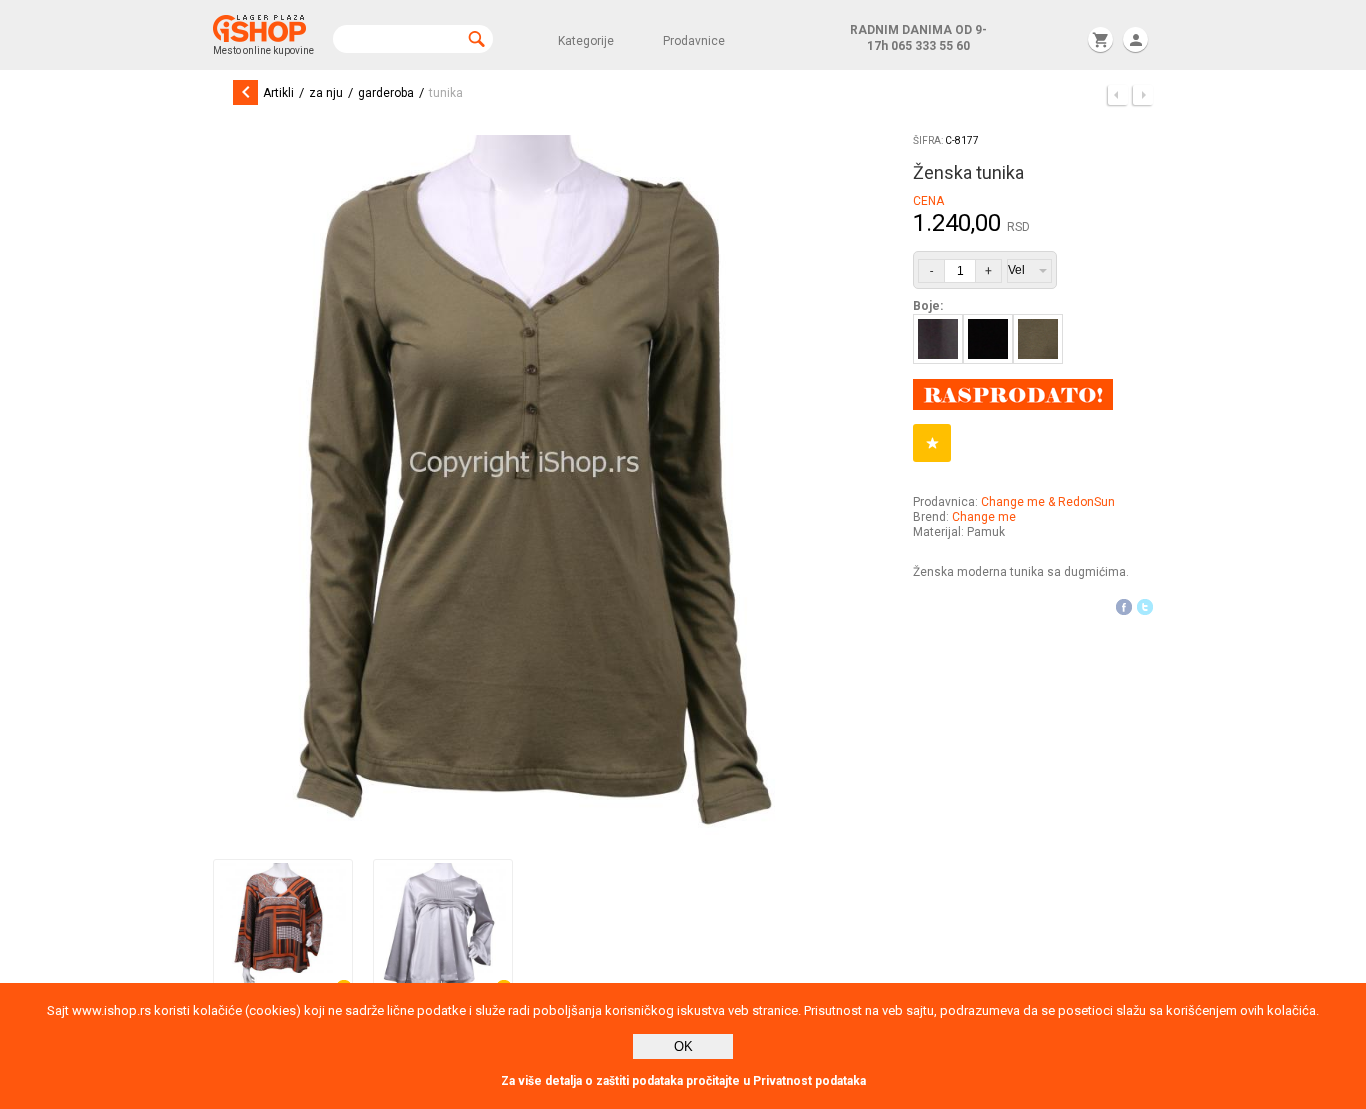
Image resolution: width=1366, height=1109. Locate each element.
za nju (326, 93)
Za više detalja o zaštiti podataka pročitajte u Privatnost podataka (683, 1081)
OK (683, 1046)
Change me (984, 517)
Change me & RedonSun (1048, 502)
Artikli (278, 93)
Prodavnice (694, 41)
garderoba (386, 93)
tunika (446, 93)
